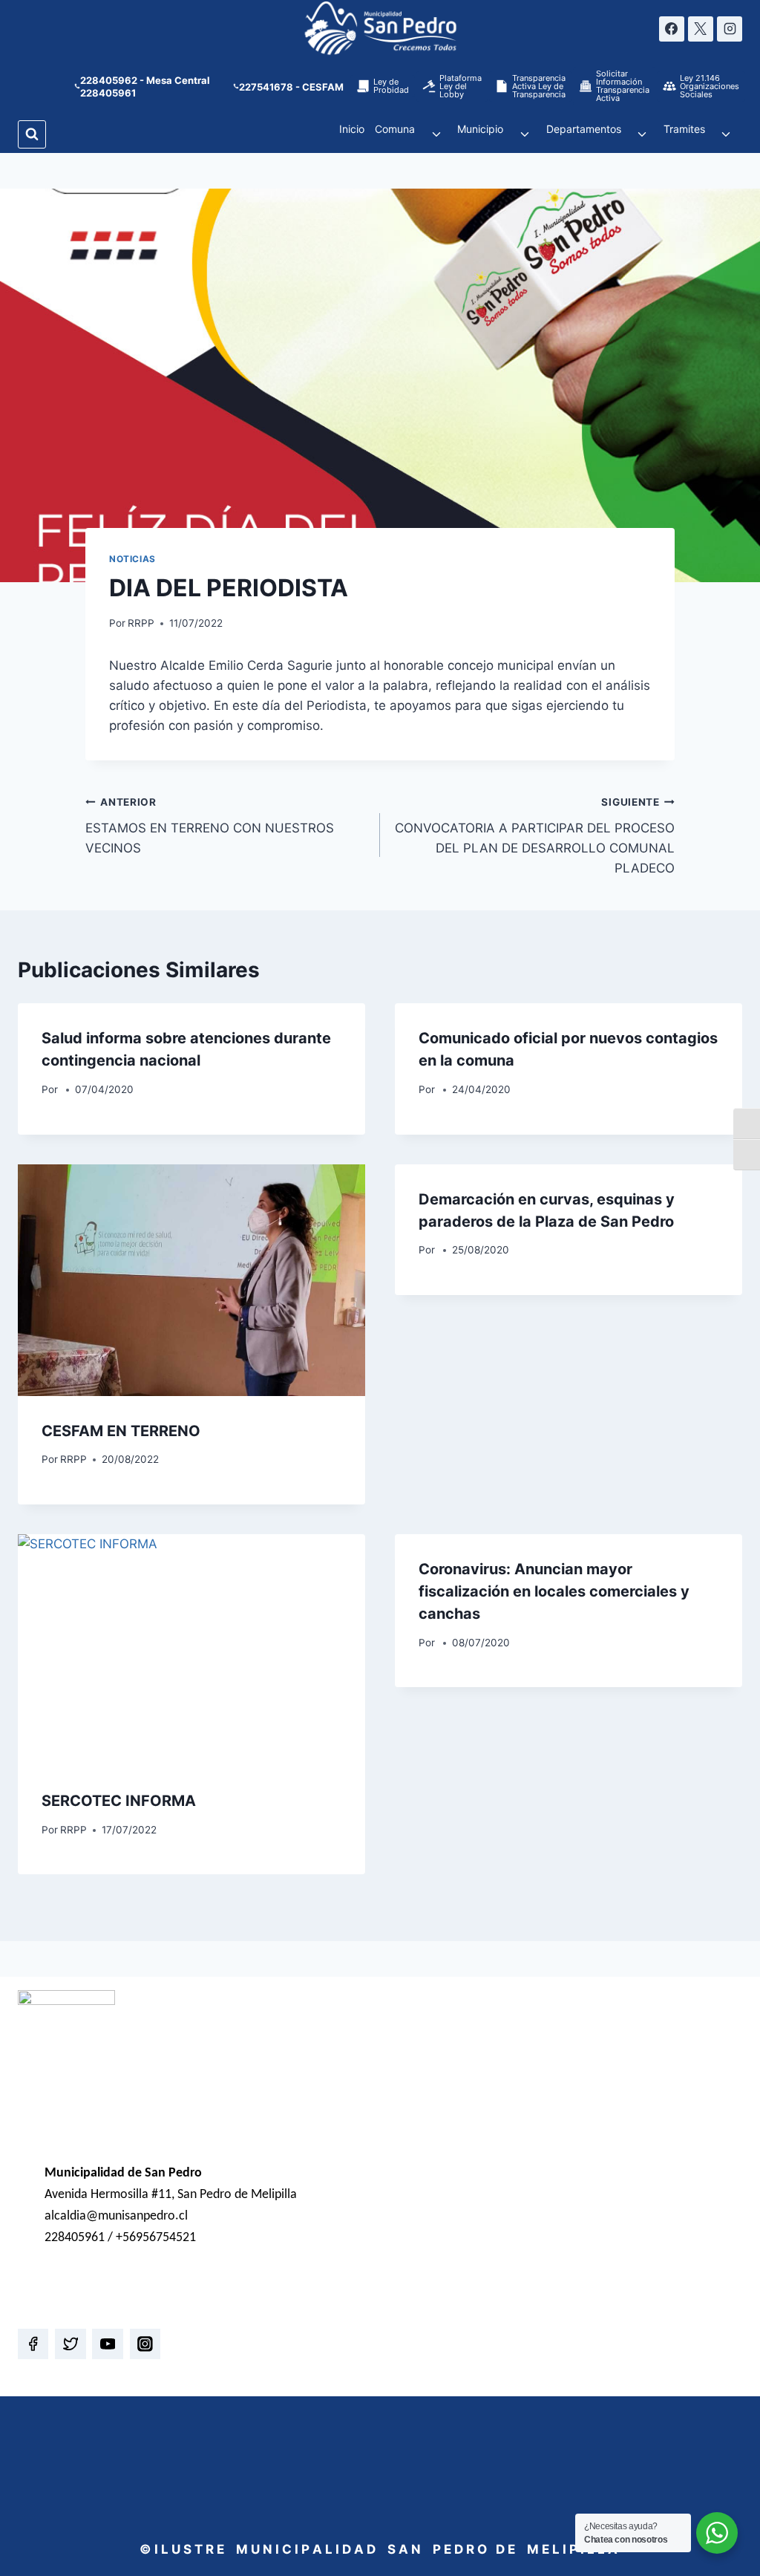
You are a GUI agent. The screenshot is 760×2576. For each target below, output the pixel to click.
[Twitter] (70, 2344)
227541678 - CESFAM (291, 87)
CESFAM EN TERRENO (121, 1431)
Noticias (132, 559)
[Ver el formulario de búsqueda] (32, 134)
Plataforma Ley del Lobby (461, 86)
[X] (701, 29)
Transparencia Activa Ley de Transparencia (539, 86)
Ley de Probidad (391, 86)
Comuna (395, 129)
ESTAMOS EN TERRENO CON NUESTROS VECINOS (210, 826)
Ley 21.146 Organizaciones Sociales (710, 86)
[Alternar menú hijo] (436, 134)
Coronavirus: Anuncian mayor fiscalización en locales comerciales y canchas (554, 1591)
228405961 (108, 93)
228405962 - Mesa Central (145, 80)
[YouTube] (107, 2344)
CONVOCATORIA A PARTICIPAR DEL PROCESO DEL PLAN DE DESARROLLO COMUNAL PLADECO (535, 836)
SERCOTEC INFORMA (119, 1801)
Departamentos (584, 129)
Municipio (480, 129)
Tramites (684, 129)
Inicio (352, 129)
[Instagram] (730, 29)
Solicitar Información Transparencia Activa (623, 86)
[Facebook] (672, 29)
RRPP (141, 623)
